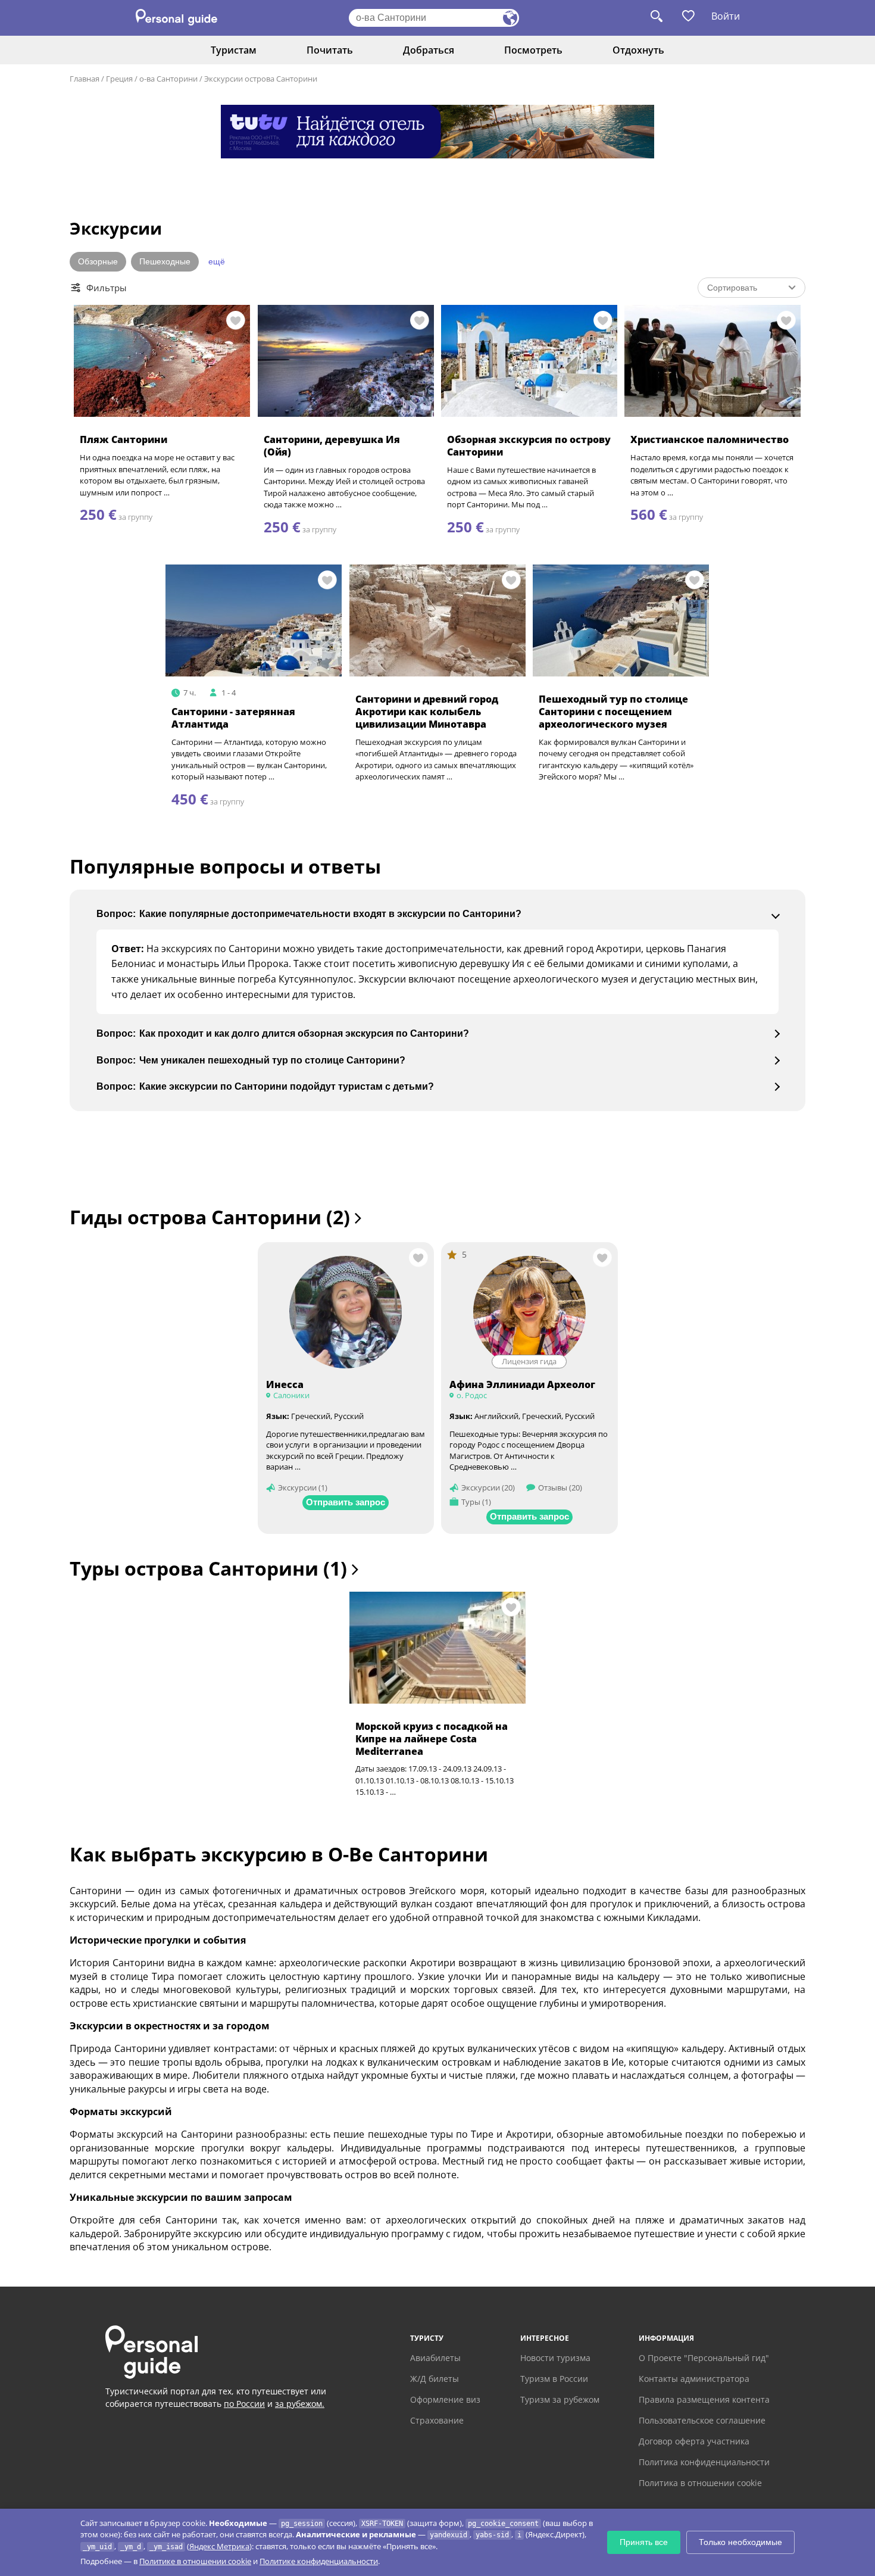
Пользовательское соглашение (702, 2420)
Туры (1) (476, 1502)
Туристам (234, 50)
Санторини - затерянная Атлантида (233, 718)
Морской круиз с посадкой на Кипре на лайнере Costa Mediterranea (432, 1739)
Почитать (330, 50)
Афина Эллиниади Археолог (522, 1384)
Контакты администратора (694, 2379)
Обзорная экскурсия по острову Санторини (529, 446)
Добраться (429, 50)
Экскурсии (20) (488, 1487)
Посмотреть (533, 50)
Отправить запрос (346, 1502)
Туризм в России (554, 2379)
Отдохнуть (638, 50)
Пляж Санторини (124, 439)
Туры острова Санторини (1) (211, 1568)
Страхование (437, 2420)
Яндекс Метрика (219, 2546)
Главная (85, 79)
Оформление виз (445, 2399)
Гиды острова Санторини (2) (212, 1217)
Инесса (285, 1384)
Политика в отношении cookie (700, 2483)
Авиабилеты (435, 2358)
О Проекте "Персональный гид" (704, 2358)
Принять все (644, 2542)
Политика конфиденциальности (704, 2462)
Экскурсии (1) (303, 1487)
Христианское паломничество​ (710, 439)
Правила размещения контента (704, 2399)
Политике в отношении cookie (195, 2561)
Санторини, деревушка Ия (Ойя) (332, 446)
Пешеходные (165, 261)
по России (244, 2404)
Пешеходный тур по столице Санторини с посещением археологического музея (613, 712)
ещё (217, 261)
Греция (119, 79)
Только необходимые (740, 2542)
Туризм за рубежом (560, 2399)
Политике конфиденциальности (319, 2561)
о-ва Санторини (168, 79)
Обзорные (98, 261)
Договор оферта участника (694, 2441)
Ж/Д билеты (435, 2379)
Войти (726, 16)
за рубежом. (300, 2404)
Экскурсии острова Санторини (261, 79)
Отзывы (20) (560, 1487)
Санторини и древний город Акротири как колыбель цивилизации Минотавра (427, 712)
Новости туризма (555, 2358)
